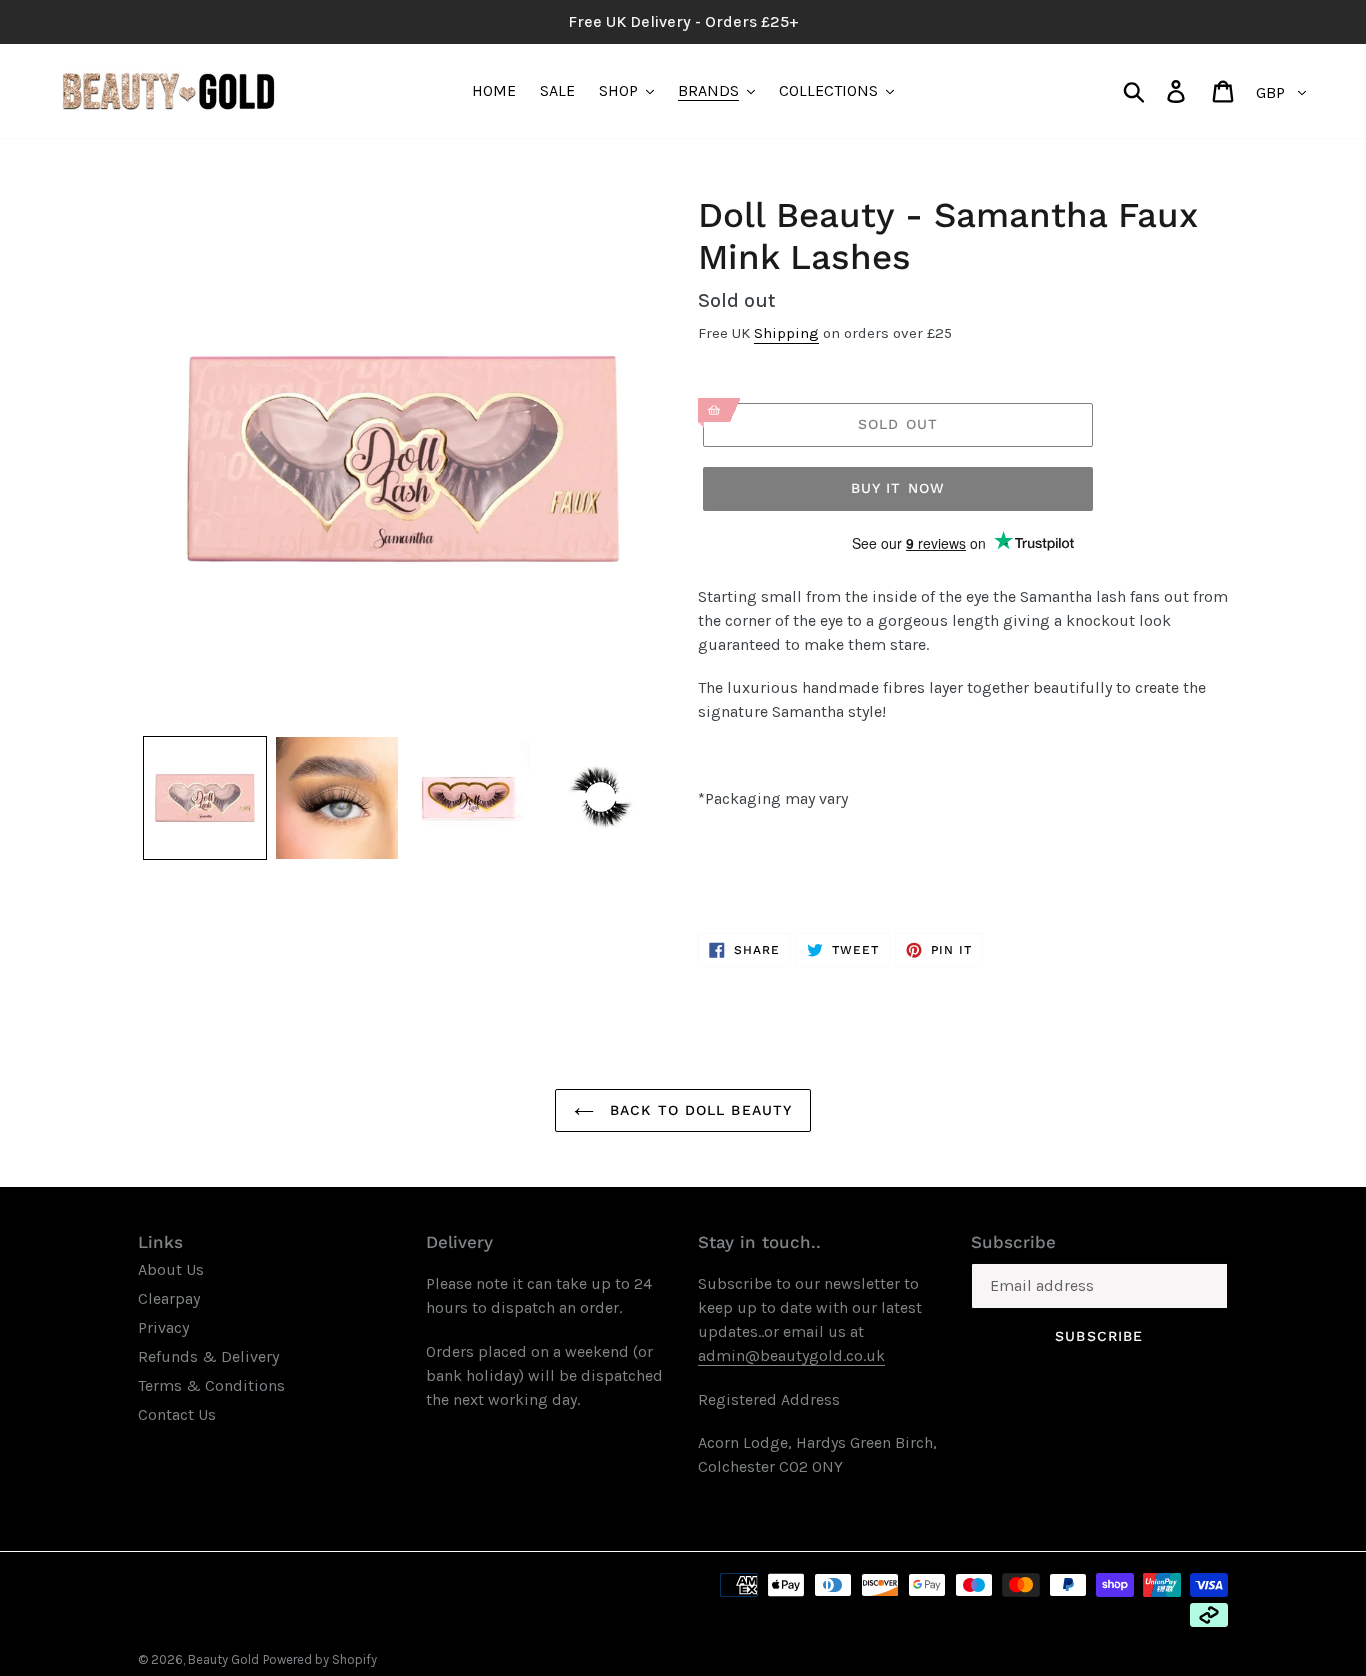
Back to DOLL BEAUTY (698, 1110)
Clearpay (169, 1298)
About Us (171, 1269)
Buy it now (898, 488)
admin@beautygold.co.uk (791, 1355)
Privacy (163, 1327)
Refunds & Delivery (208, 1356)
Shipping (786, 333)
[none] (205, 798)
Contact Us (177, 1414)
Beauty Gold (223, 1659)
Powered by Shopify (320, 1659)
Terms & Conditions (211, 1385)
